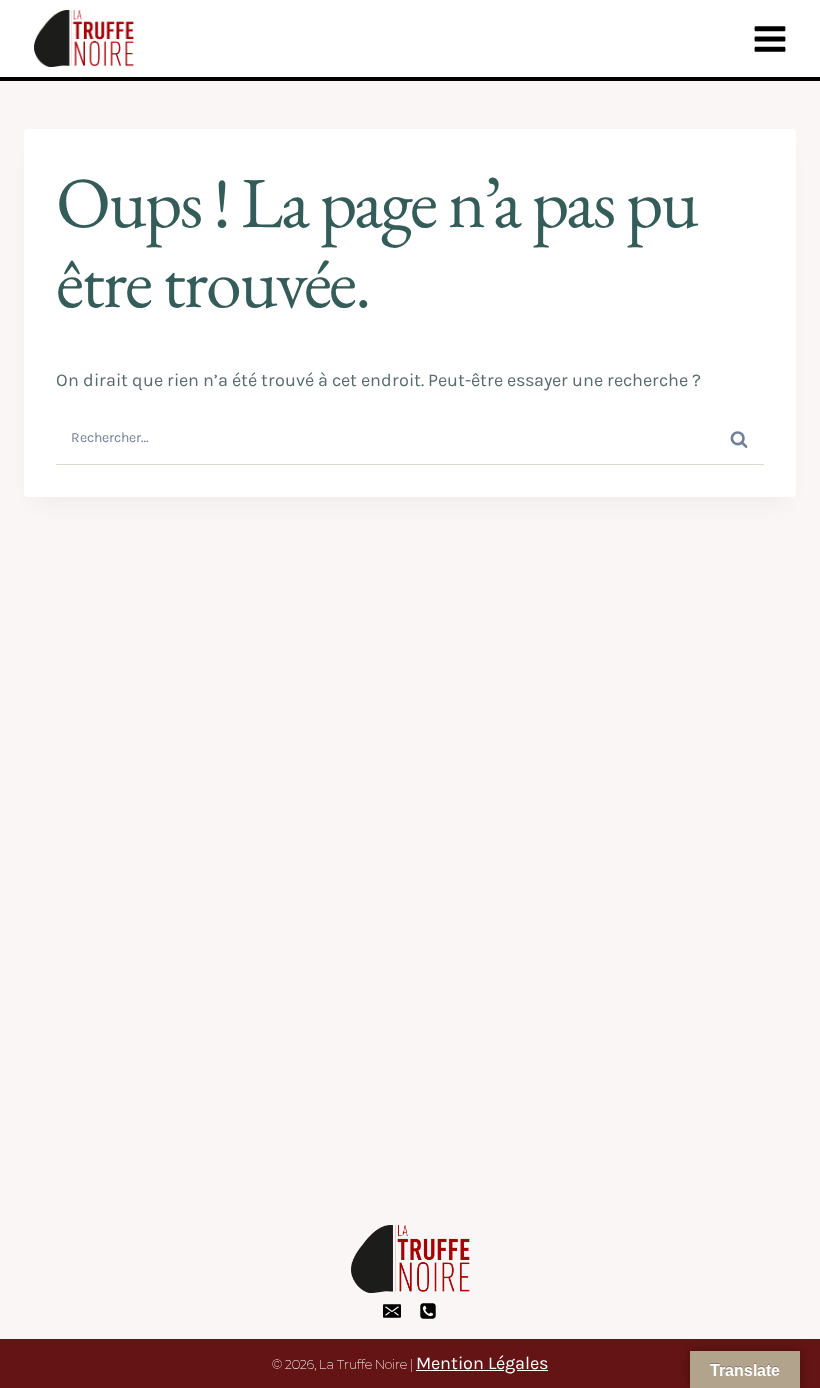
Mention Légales (482, 1363)
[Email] (392, 1311)
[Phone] (428, 1311)
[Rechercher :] (410, 436)
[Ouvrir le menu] (769, 38)
